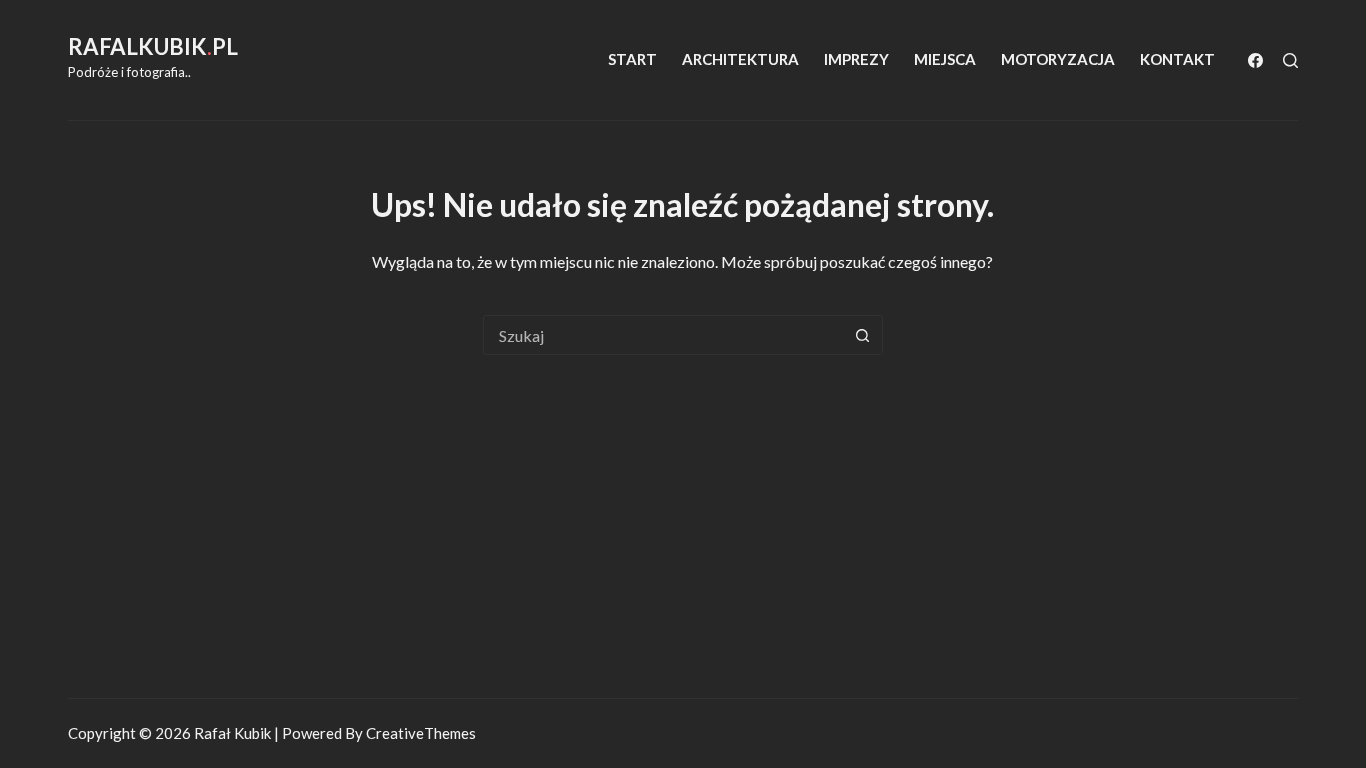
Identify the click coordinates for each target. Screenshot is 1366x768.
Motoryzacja (1058, 59)
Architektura (740, 59)
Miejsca (945, 59)
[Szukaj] (1290, 60)
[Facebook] (1255, 60)
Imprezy (856, 59)
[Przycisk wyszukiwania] (863, 335)
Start (632, 59)
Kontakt (1177, 59)
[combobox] (664, 335)
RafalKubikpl (153, 46)
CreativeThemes (421, 733)
